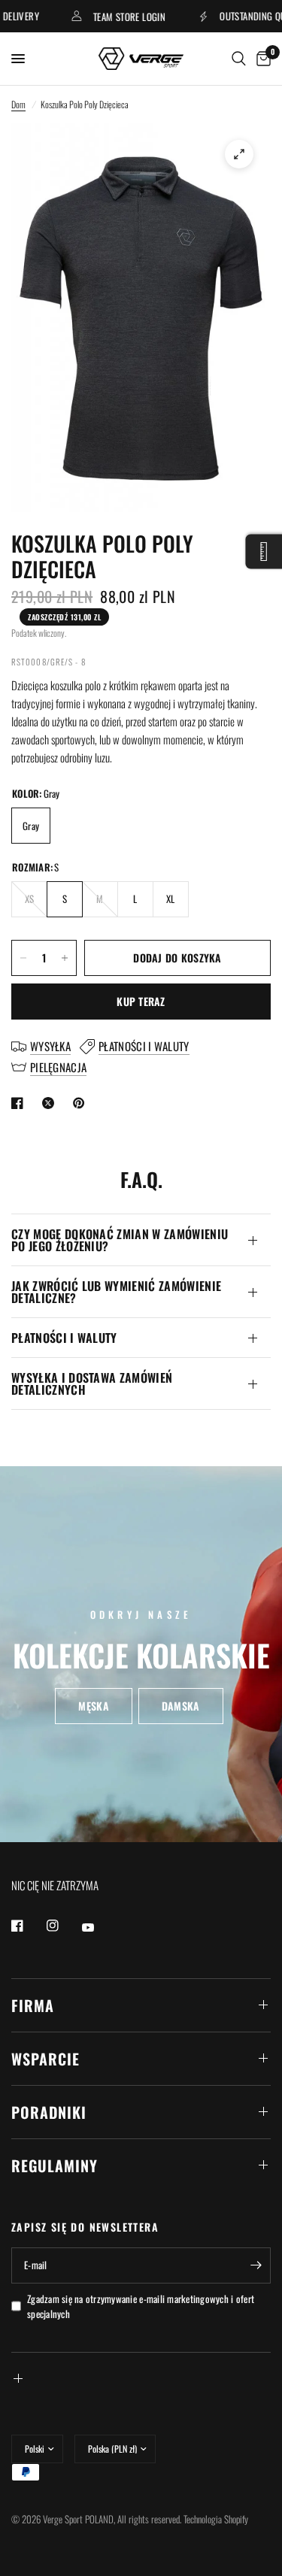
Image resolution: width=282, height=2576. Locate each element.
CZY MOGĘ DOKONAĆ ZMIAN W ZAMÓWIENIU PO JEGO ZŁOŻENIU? (120, 1240)
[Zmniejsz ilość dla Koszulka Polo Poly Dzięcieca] (23, 958)
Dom (18, 104)
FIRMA (33, 2005)
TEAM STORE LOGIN (116, 16)
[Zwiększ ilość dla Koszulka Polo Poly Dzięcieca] (65, 958)
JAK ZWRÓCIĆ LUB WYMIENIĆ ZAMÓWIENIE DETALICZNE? (116, 1292)
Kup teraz (141, 1001)
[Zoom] (239, 154)
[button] (93, 1707)
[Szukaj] (239, 59)
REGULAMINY (55, 2165)
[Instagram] (63, 1926)
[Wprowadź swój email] (256, 2265)
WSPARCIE (45, 2059)
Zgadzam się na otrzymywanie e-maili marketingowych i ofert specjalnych (141, 2306)
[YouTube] (99, 1928)
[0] (261, 59)
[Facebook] (28, 1926)
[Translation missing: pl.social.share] (20, 1103)
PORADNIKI (49, 2112)
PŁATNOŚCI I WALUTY (64, 1338)
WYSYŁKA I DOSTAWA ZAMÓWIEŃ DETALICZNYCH (92, 1383)
